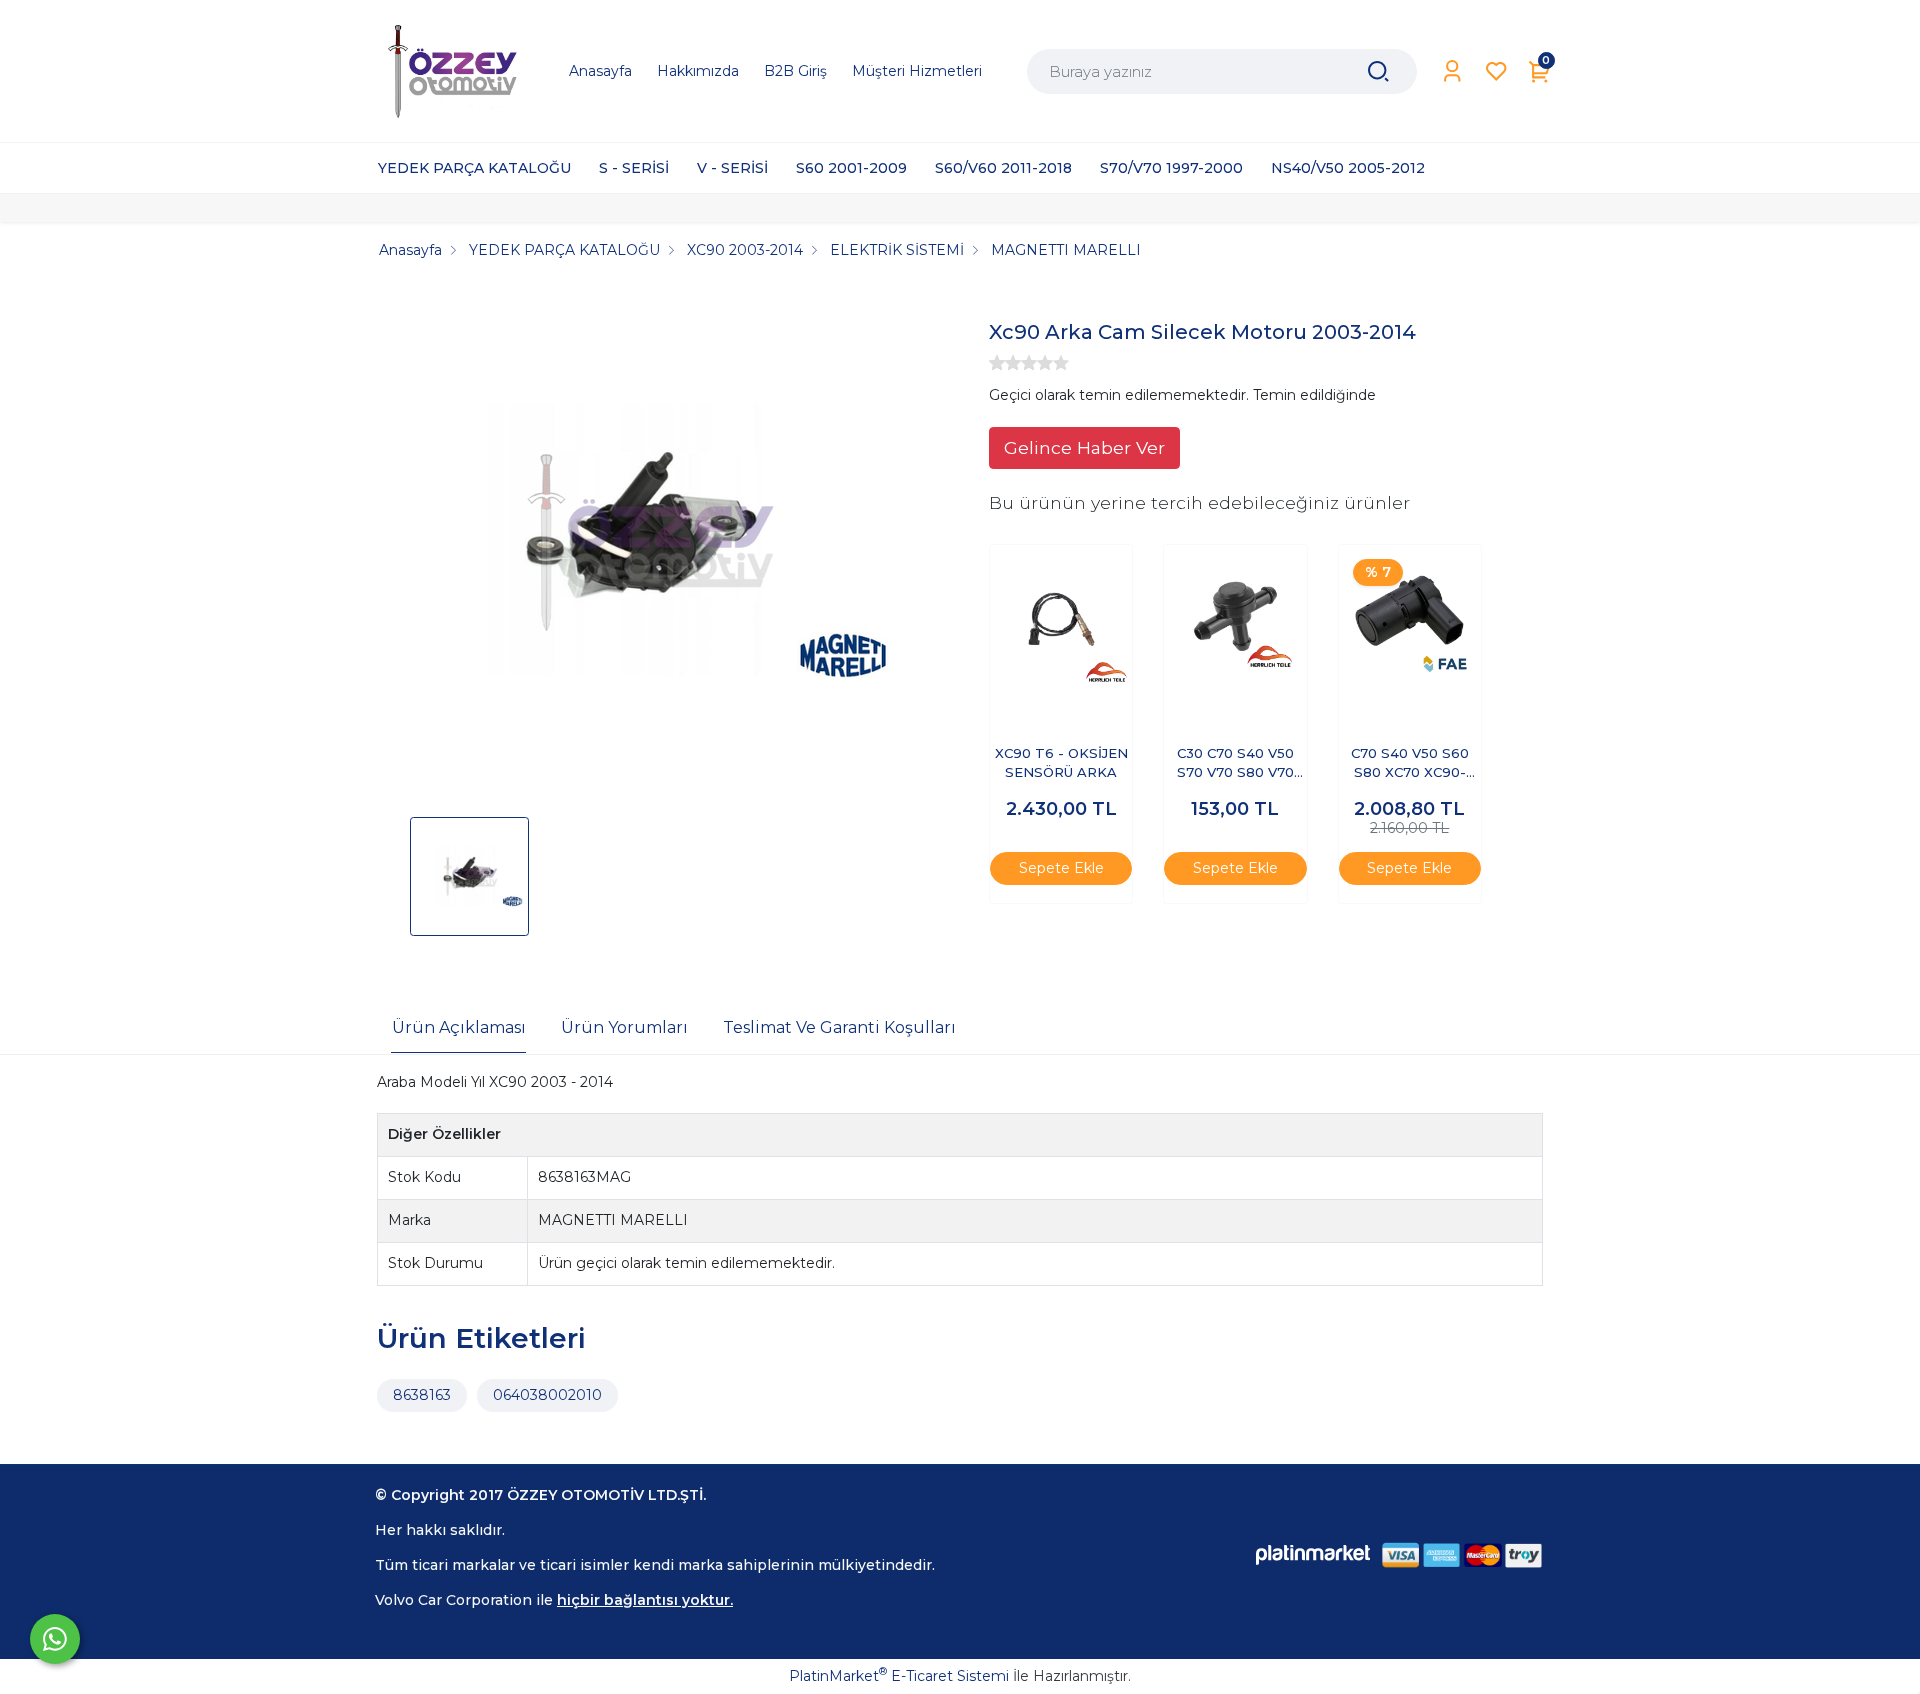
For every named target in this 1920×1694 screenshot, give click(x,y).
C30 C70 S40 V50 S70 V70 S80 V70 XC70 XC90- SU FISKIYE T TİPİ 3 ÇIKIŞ (1235, 764)
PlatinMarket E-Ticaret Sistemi (899, 1676)
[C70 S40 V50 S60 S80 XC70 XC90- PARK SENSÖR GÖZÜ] (1410, 616)
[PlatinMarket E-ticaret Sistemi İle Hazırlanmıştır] (1313, 1554)
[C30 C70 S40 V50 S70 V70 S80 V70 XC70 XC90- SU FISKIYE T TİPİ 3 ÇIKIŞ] (1235, 616)
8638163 (422, 1395)
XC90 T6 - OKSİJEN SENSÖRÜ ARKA (1061, 763)
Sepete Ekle (1061, 868)
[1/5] (997, 363)
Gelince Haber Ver (1084, 447)
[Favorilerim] (1496, 71)
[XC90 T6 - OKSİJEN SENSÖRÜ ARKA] (1061, 616)
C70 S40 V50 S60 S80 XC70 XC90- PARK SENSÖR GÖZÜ (1410, 764)
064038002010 (547, 1395)
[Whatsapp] (55, 1639)
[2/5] (1005, 363)
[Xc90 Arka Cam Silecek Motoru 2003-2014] (646, 545)
